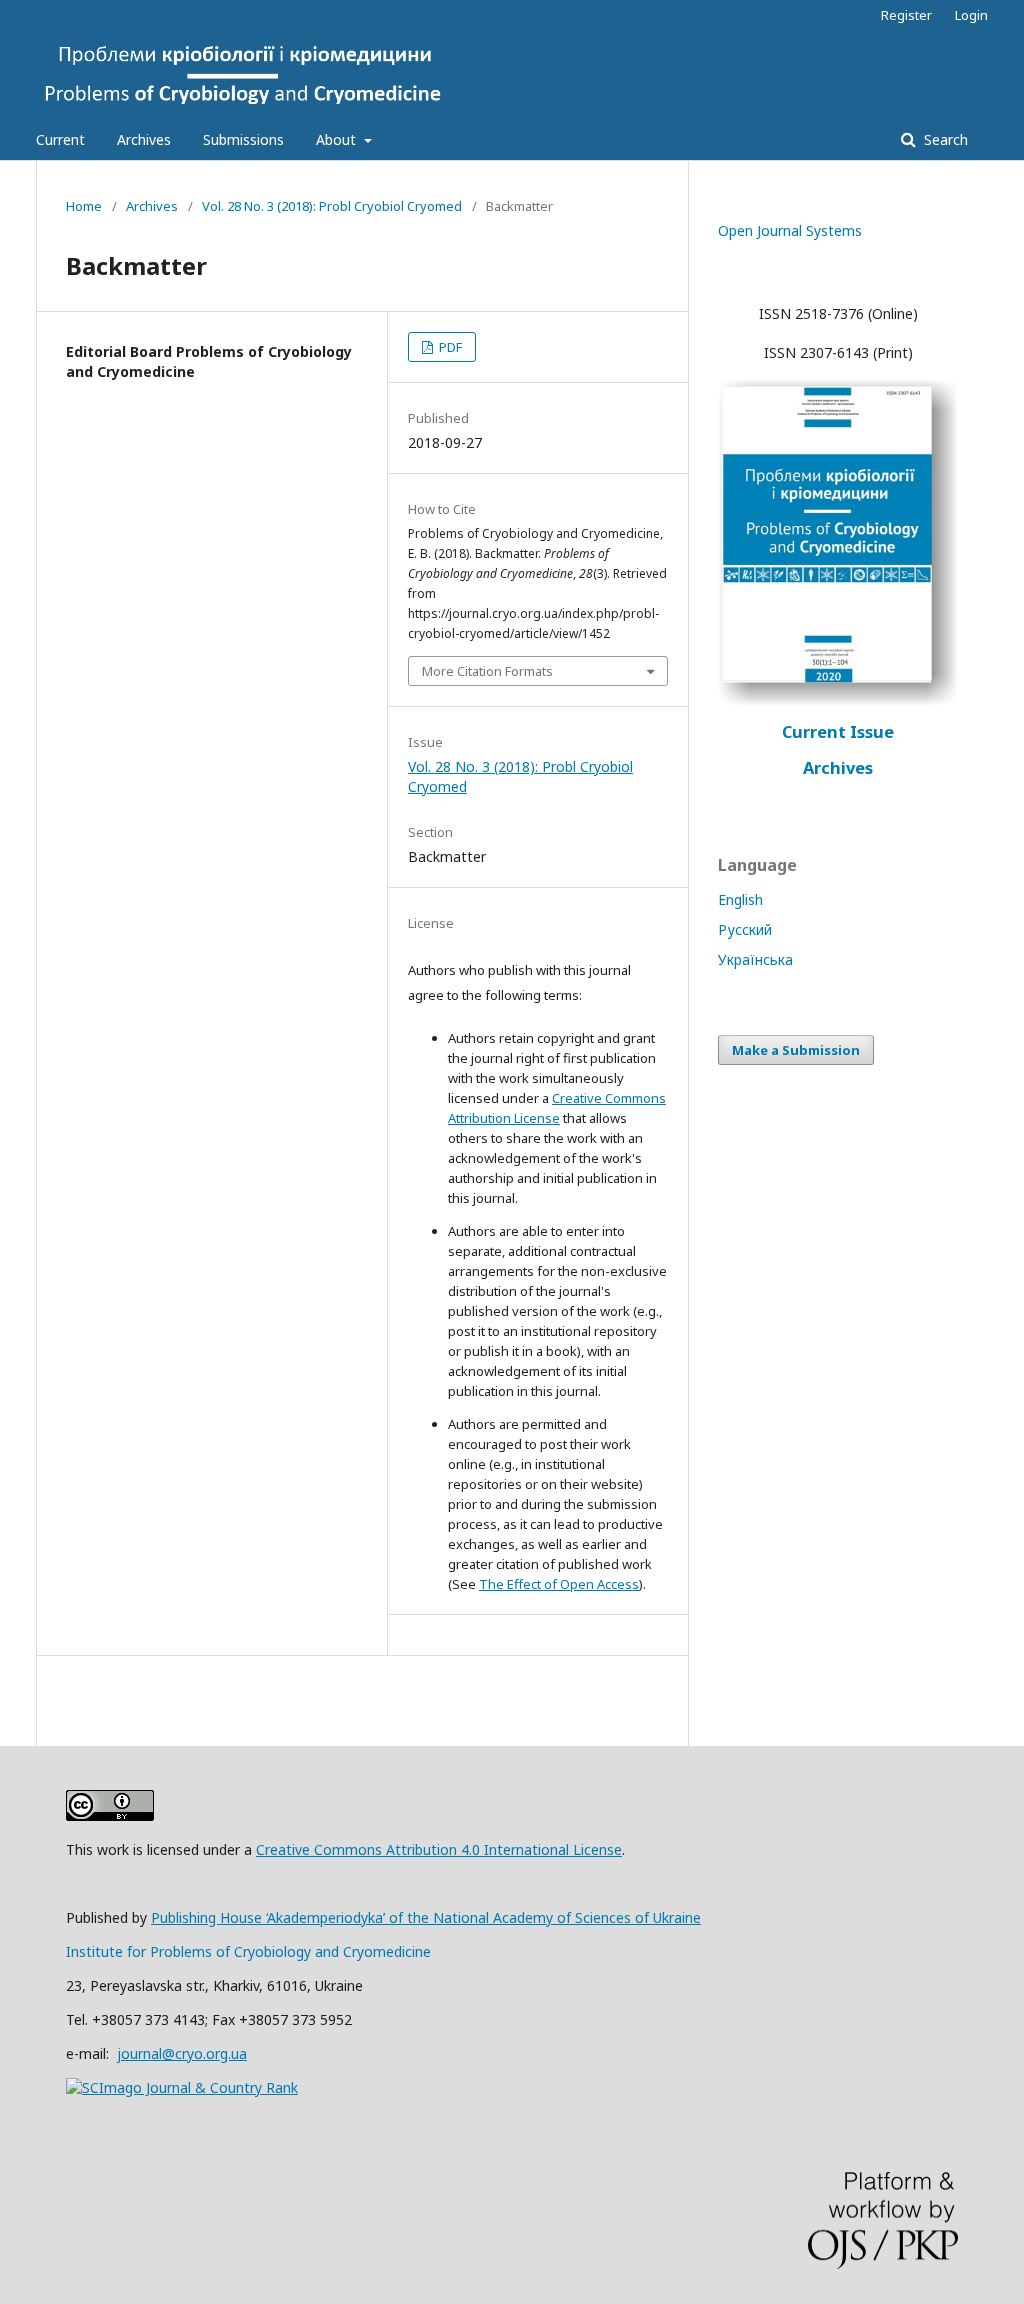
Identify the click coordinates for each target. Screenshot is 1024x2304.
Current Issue (838, 732)
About (338, 139)
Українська (755, 959)
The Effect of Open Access (559, 1584)
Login (971, 15)
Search (944, 139)
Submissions (243, 139)
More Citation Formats (487, 671)
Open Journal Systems (790, 230)
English (740, 899)
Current (60, 139)
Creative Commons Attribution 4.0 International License (439, 1849)
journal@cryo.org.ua (182, 2053)
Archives (144, 139)
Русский (745, 929)
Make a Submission (796, 1050)
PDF (449, 347)
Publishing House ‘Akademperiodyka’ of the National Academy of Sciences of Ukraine (426, 1917)
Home (84, 206)
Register (906, 15)
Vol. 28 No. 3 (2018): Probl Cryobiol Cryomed (332, 206)
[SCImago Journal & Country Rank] (182, 2087)
